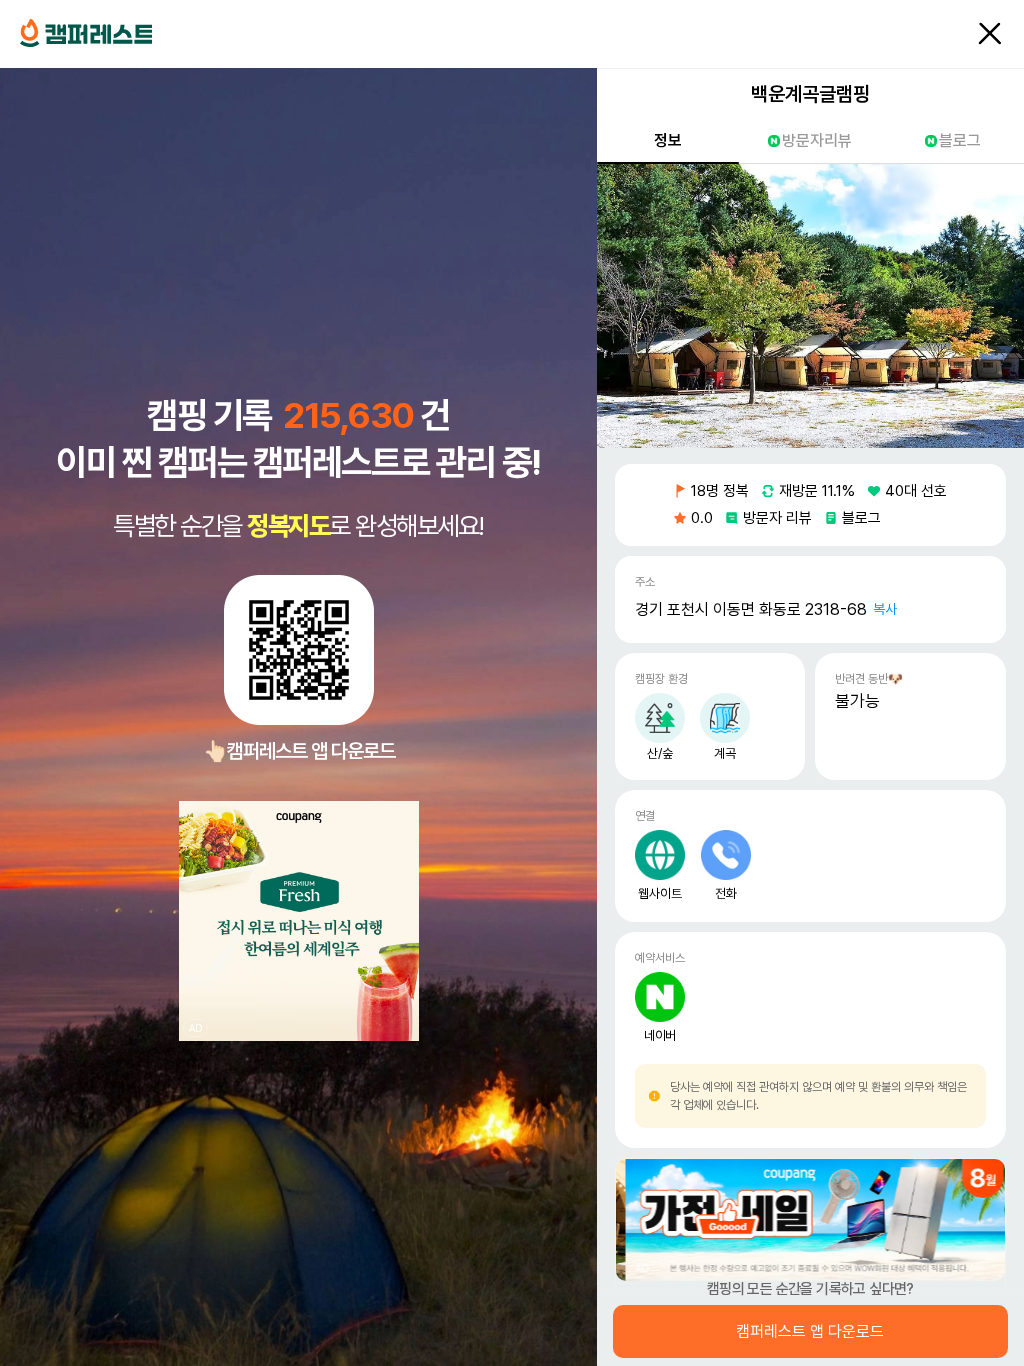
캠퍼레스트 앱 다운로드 (811, 1332)
